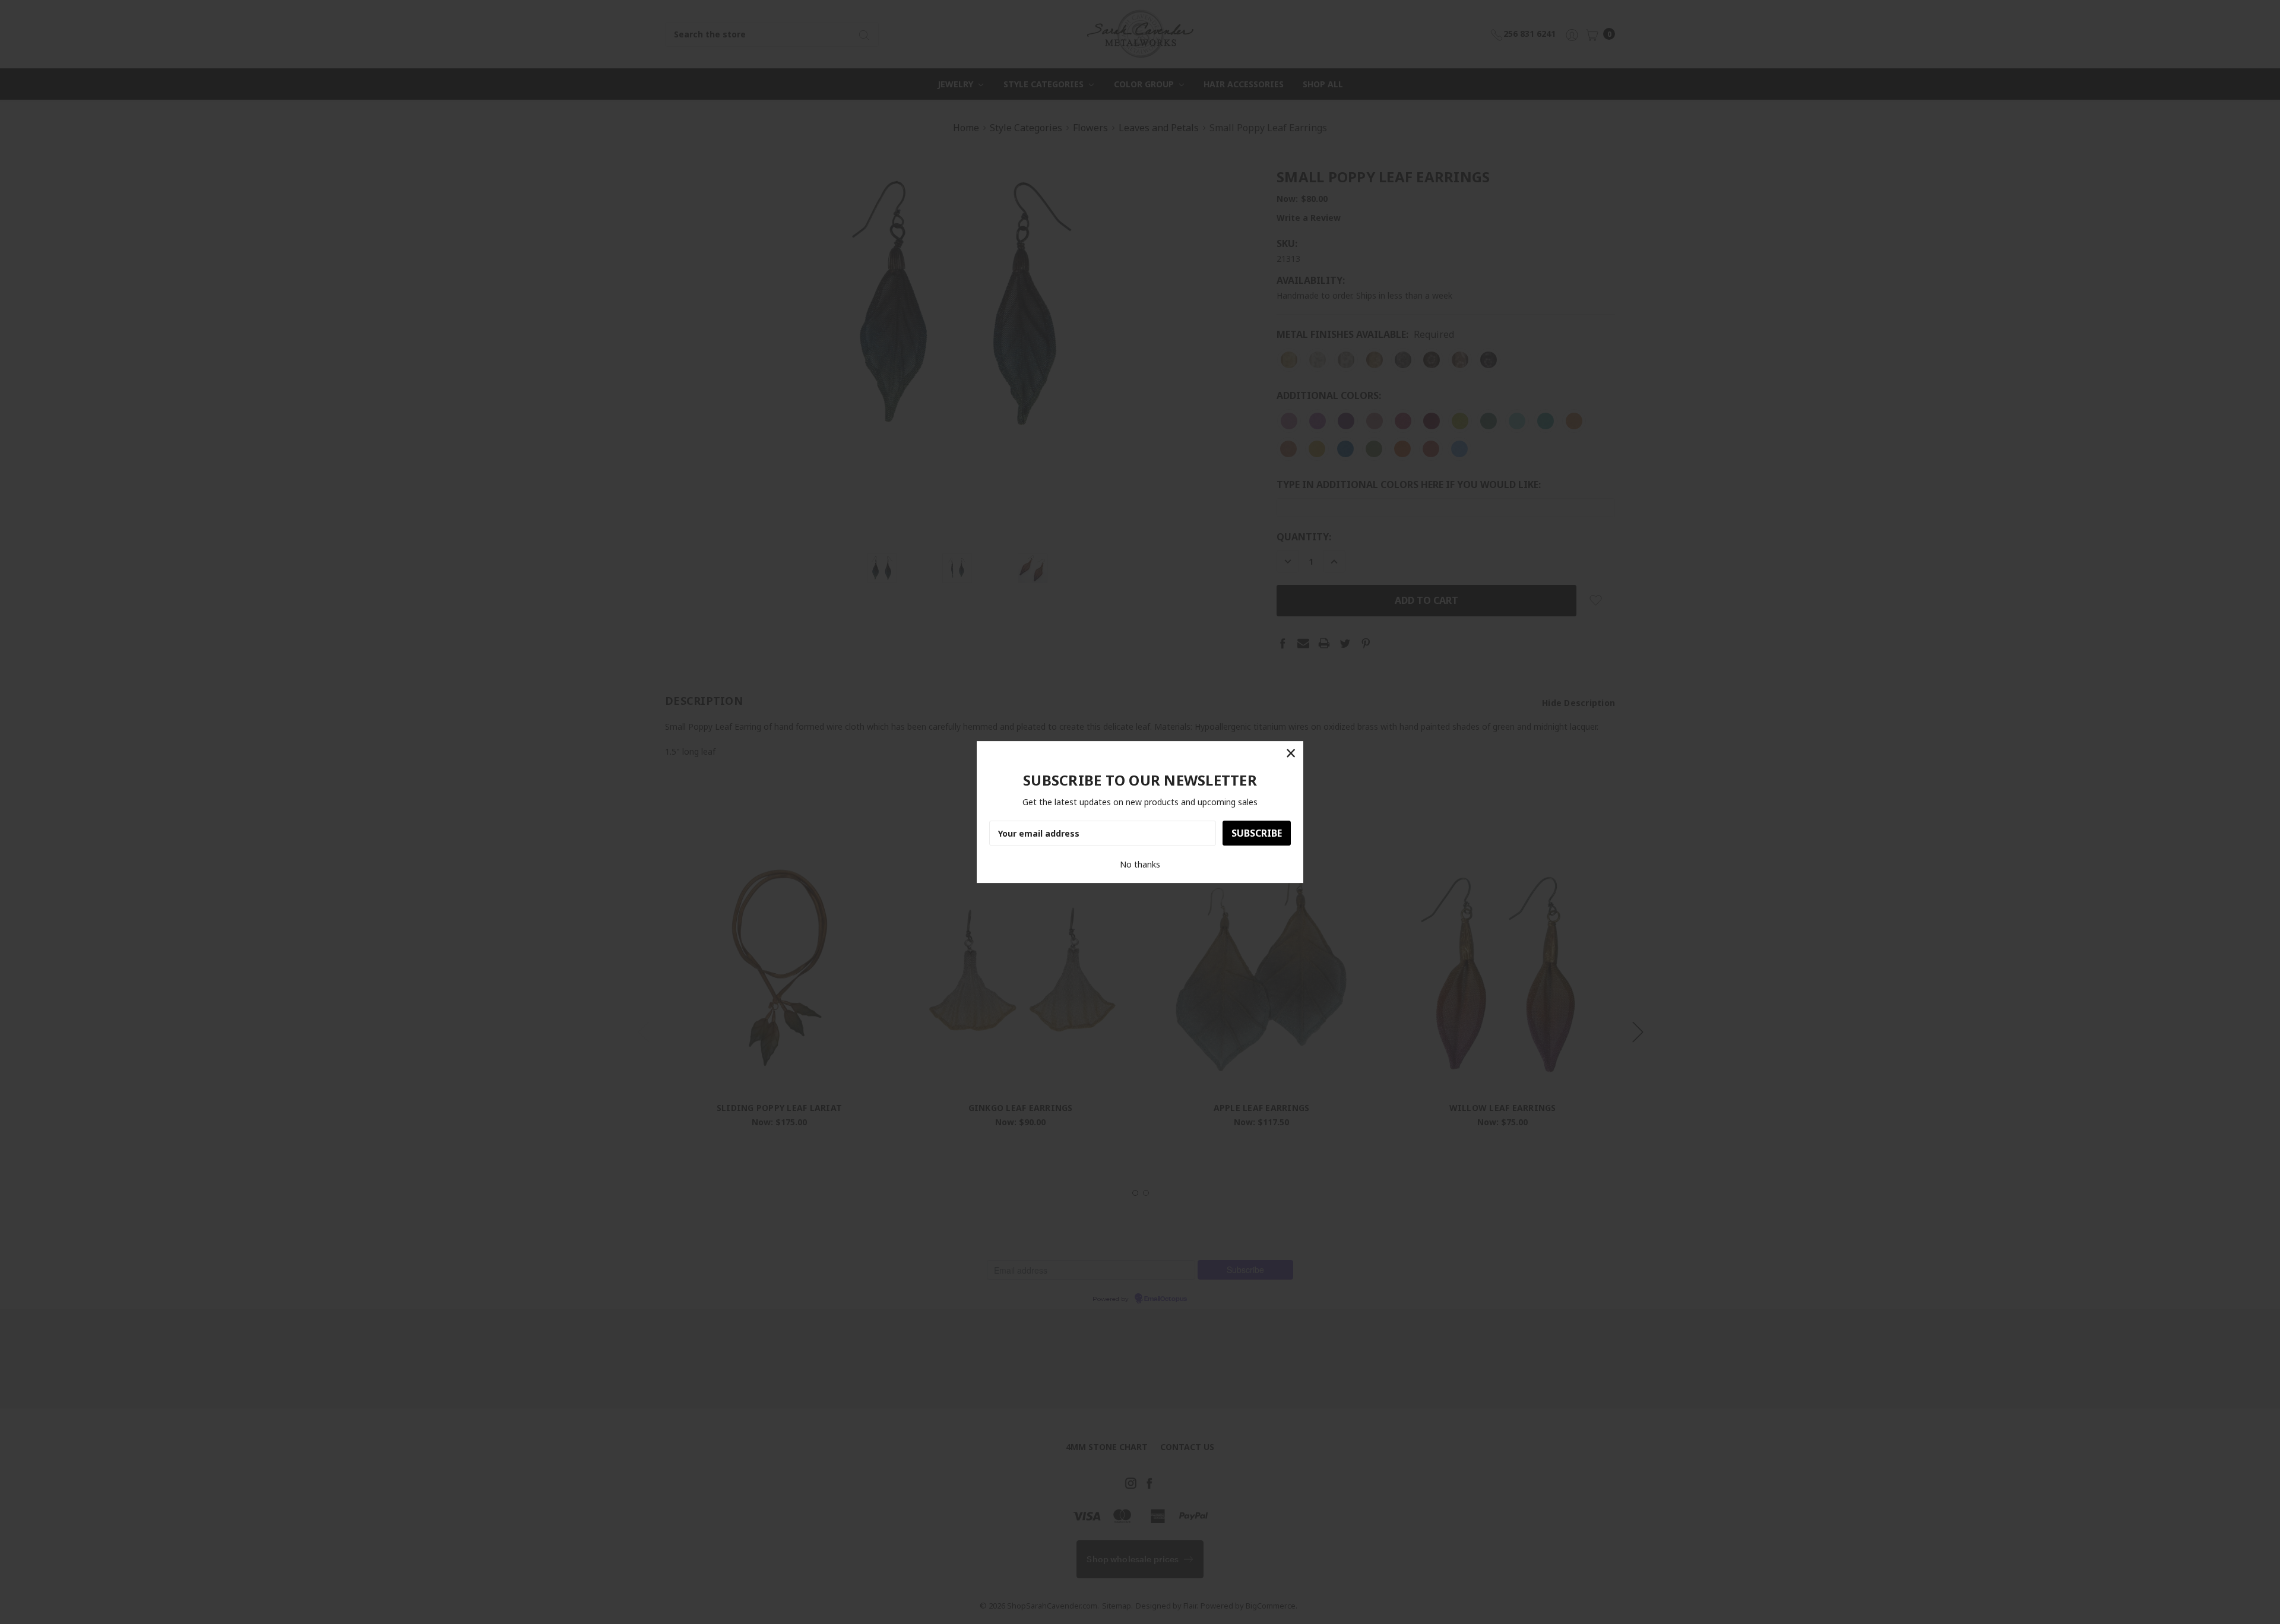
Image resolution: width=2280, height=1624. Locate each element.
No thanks (1140, 864)
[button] (1291, 754)
